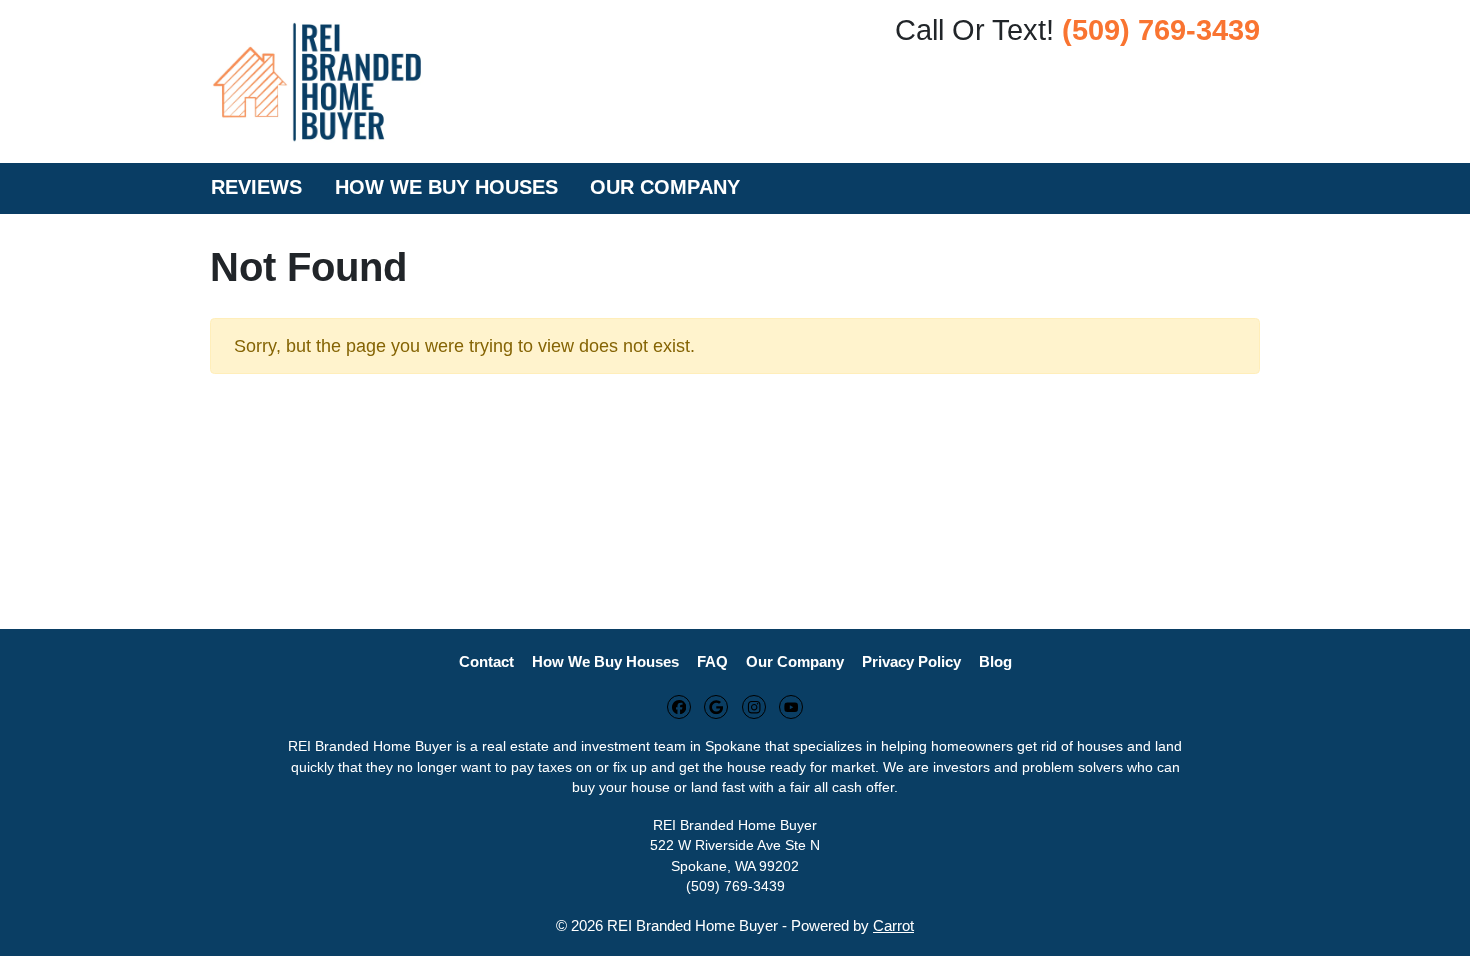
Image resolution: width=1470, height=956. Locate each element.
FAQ (712, 661)
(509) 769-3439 (1161, 30)
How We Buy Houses (446, 187)
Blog (995, 661)
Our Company (665, 187)
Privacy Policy (911, 661)
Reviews (256, 187)
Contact (486, 661)
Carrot (893, 925)
